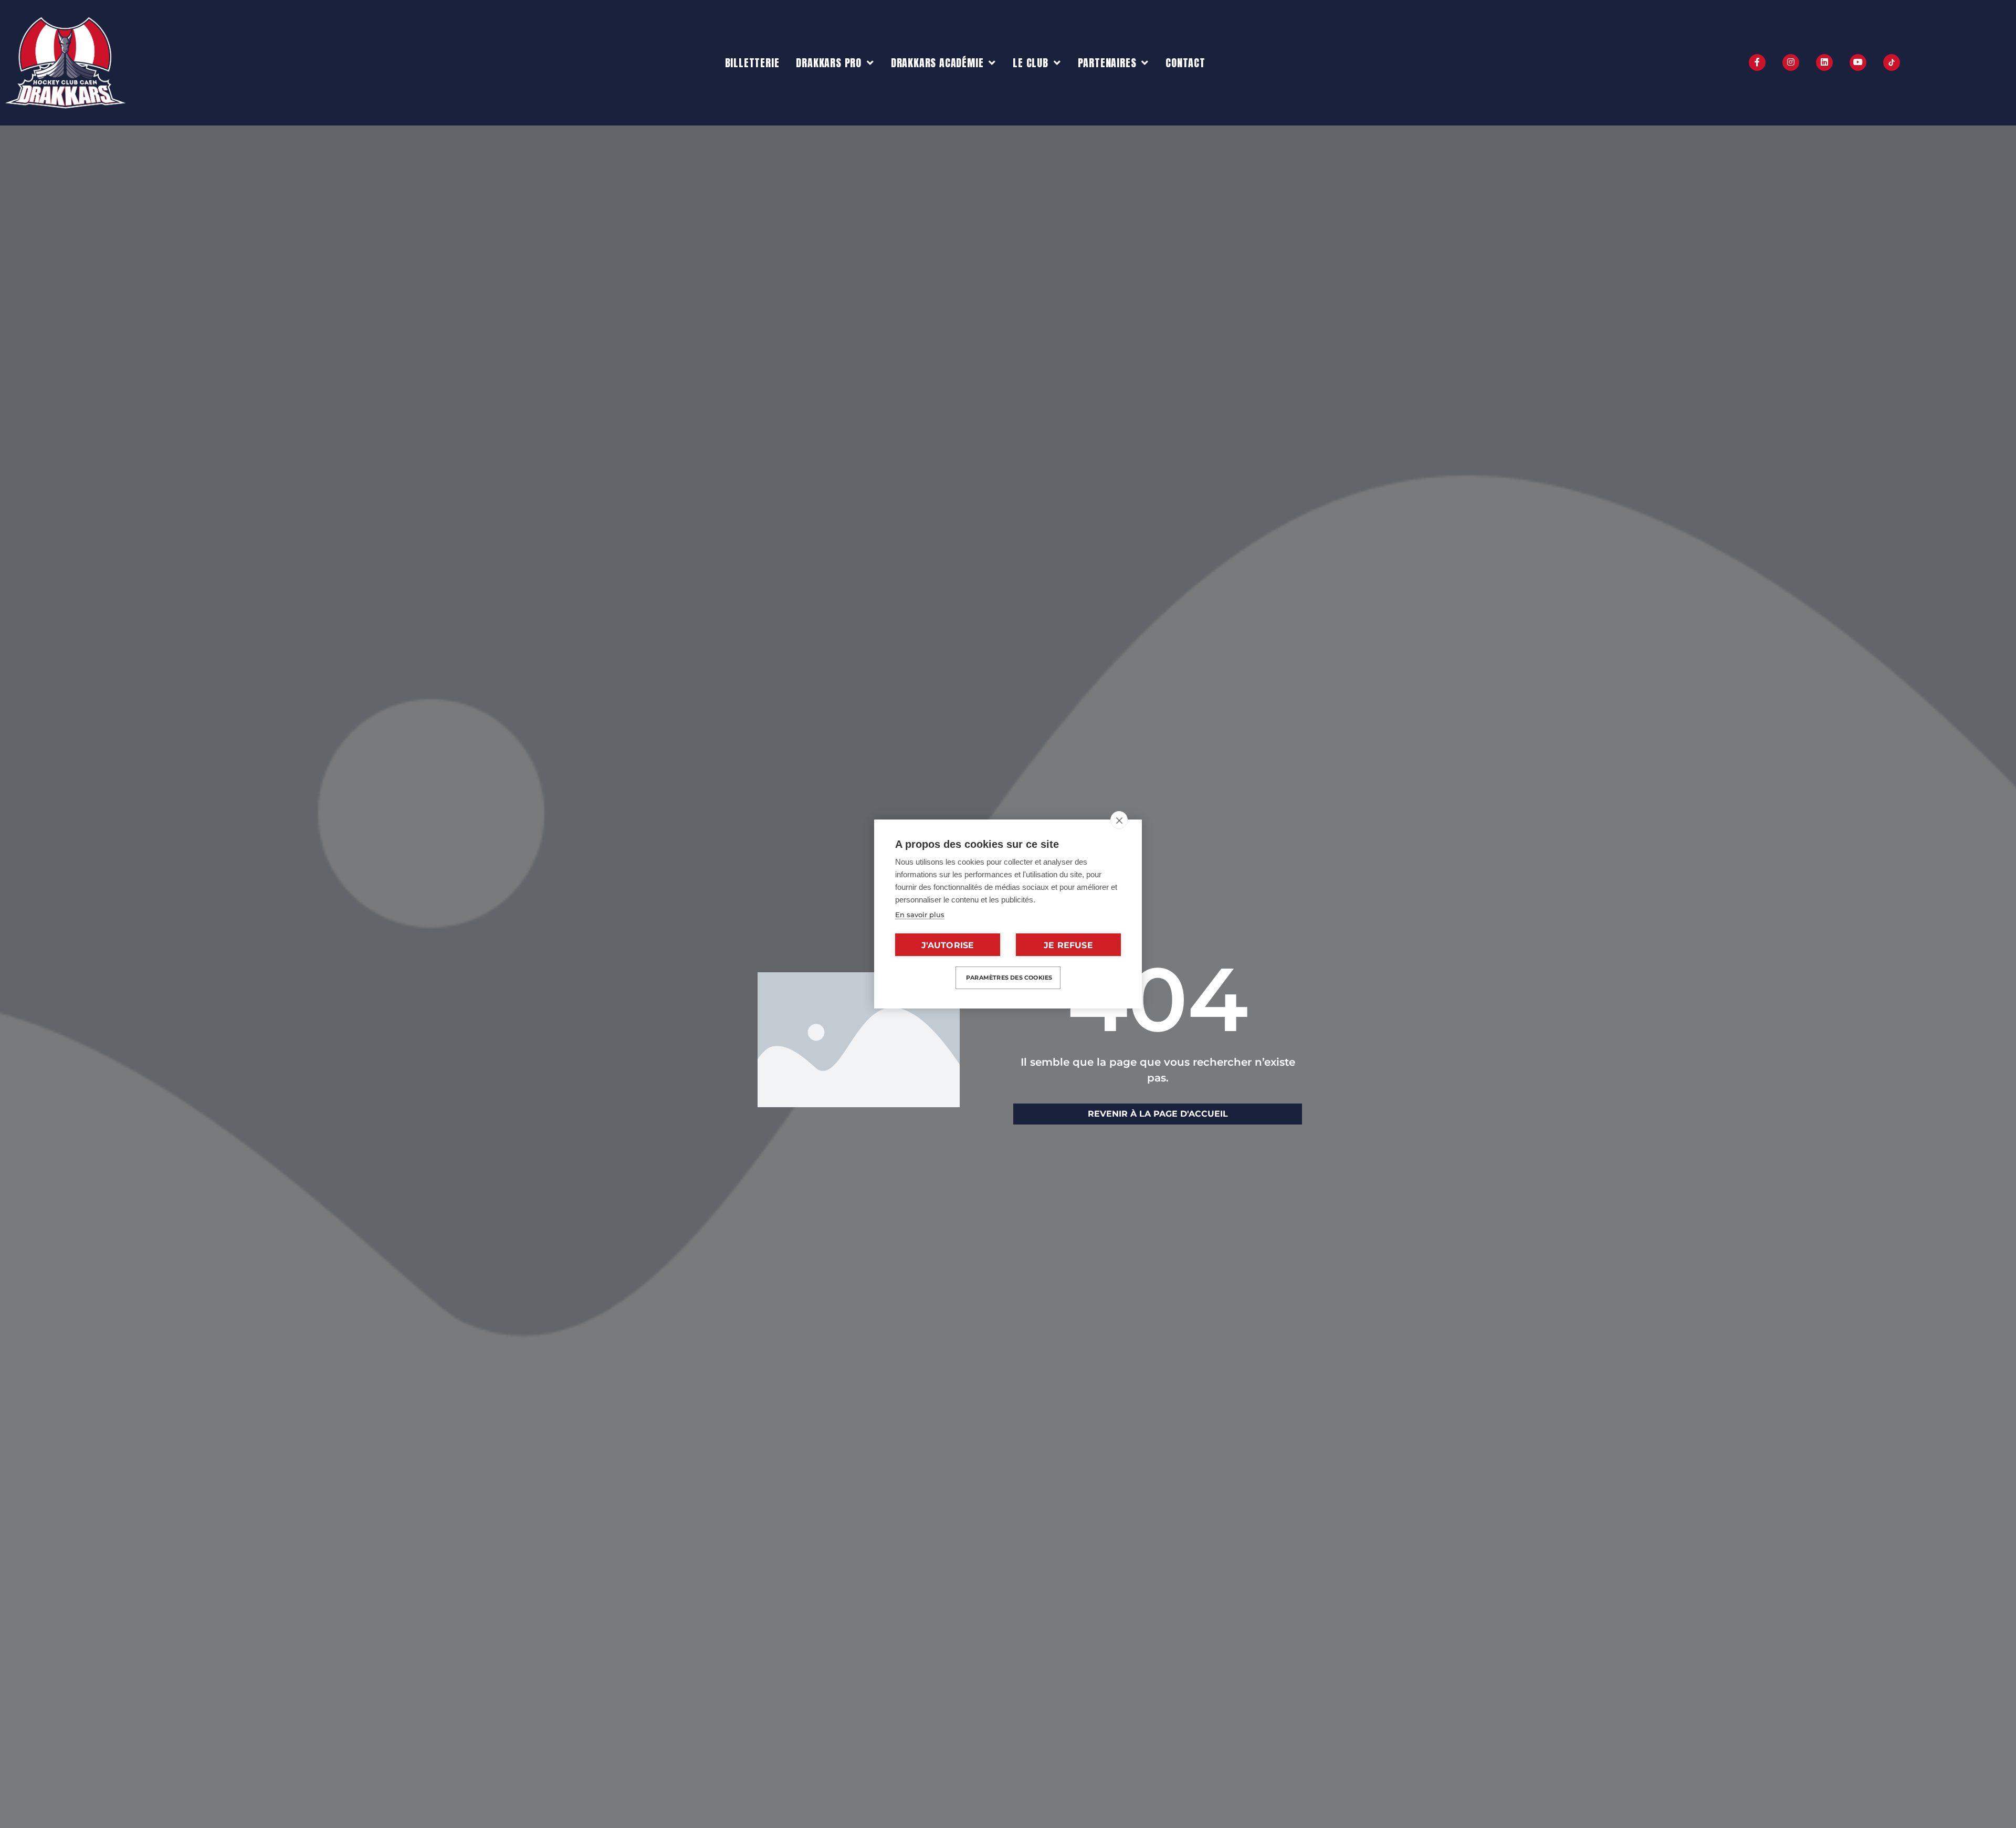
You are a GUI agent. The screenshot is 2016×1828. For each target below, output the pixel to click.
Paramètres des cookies (1009, 978)
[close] (1119, 820)
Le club (1031, 63)
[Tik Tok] (1892, 62)
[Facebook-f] (1757, 62)
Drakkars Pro (829, 63)
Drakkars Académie (937, 63)
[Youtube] (1858, 62)
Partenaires (1107, 63)
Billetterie (752, 63)
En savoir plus (920, 915)
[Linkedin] (1824, 62)
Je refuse (1068, 945)
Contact (1185, 63)
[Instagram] (1791, 62)
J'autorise (948, 945)
